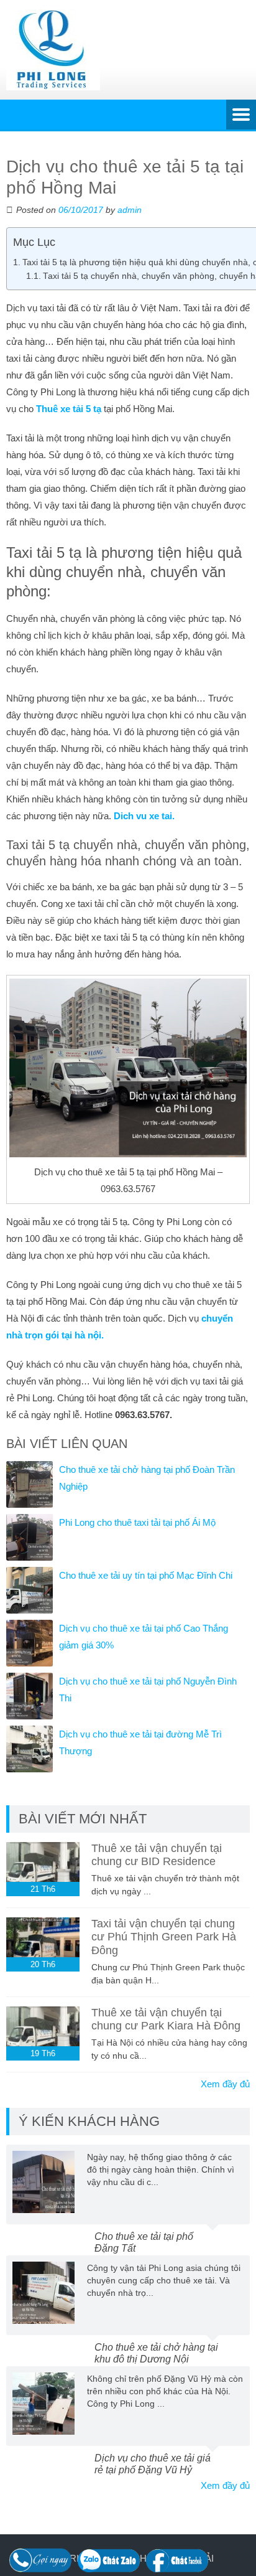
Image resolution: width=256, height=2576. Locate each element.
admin (130, 210)
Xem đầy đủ (225, 2084)
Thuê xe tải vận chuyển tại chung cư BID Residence (157, 1855)
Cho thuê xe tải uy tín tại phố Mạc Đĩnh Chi (146, 1575)
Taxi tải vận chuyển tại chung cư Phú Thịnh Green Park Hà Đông (164, 1937)
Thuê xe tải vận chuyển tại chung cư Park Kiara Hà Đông (166, 2019)
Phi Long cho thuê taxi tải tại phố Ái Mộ (137, 1522)
